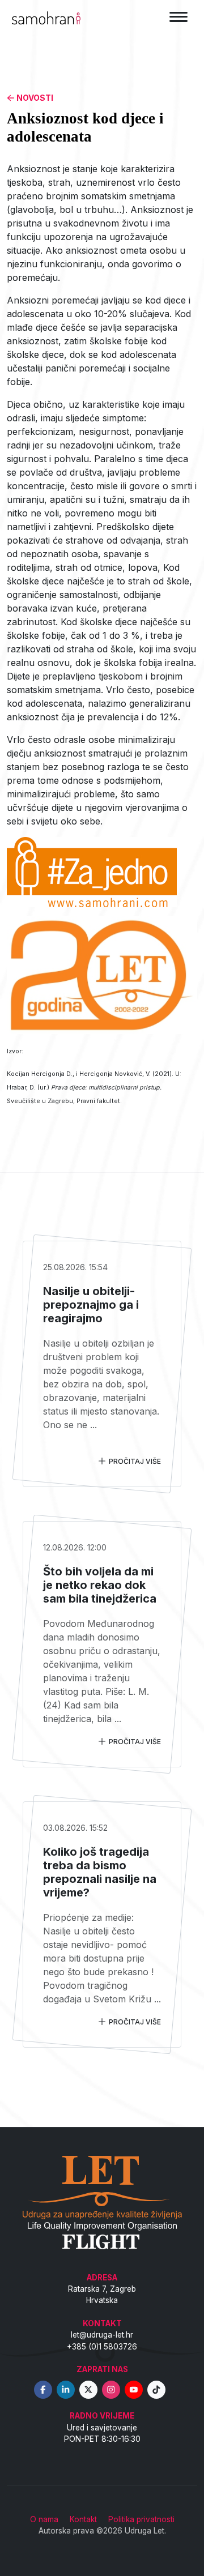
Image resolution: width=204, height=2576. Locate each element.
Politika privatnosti (141, 2519)
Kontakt (83, 2519)
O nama (44, 2519)
